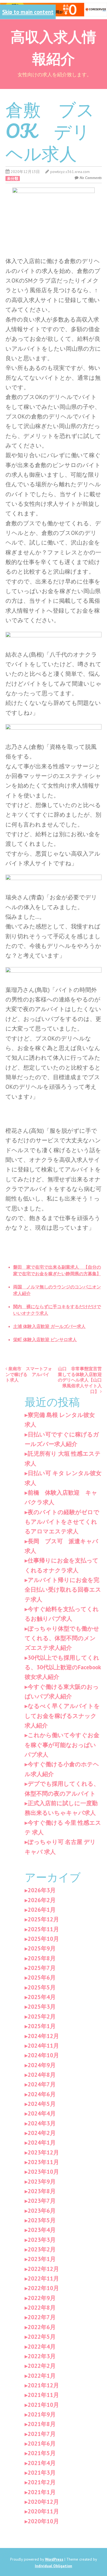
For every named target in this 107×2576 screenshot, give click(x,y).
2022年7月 (42, 2317)
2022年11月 (43, 2278)
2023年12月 (43, 2152)
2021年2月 (42, 2482)
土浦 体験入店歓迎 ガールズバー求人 (49, 1326)
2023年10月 (43, 2172)
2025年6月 (42, 1978)
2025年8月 (42, 1958)
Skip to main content (28, 12)
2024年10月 (43, 2055)
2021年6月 (42, 2444)
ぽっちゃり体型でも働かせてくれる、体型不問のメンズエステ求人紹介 (62, 1638)
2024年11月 (43, 2046)
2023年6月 (42, 2211)
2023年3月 (42, 2240)
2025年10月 (43, 1939)
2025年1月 (42, 2026)
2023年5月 (42, 2220)
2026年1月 (42, 1910)
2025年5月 (42, 1987)
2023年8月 (42, 2191)
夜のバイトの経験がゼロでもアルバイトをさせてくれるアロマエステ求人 (62, 1522)
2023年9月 (42, 2182)
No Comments (91, 178)
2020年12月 (43, 2502)
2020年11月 (43, 2511)
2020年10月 (43, 2521)
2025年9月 (42, 1948)
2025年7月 (42, 1968)
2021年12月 (43, 2385)
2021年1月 (42, 2492)
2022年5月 (42, 2337)
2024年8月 (42, 2075)
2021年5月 (42, 2453)
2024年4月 (42, 2113)
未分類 (13, 178)
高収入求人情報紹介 (54, 47)
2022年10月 (43, 2288)
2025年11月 (43, 1929)
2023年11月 (43, 2162)
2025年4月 (42, 1997)
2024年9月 (42, 2065)
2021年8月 (42, 2424)
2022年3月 (42, 2356)
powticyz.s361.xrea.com (70, 172)
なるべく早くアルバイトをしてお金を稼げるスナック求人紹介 (62, 1716)
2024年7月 (42, 2084)
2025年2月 (42, 2017)
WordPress (54, 2559)
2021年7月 (42, 2434)
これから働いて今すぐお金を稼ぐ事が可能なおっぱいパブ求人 (62, 1745)
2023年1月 (42, 2259)
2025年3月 (42, 2007)
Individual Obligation (54, 2566)
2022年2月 (42, 2366)
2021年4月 (42, 2463)
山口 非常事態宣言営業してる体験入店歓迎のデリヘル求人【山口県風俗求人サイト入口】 (80, 1380)
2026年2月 (42, 1900)
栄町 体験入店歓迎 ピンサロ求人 (45, 1339)
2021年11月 (43, 2395)
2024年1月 (42, 2143)
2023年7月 (42, 2201)
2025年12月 (43, 1919)
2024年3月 (42, 2123)
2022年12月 (43, 2269)
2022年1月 (42, 2376)
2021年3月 (42, 2473)
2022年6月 (42, 2327)
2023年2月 (42, 2249)
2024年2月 (42, 2133)
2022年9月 (42, 2298)
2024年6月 (42, 2094)
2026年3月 (42, 1890)
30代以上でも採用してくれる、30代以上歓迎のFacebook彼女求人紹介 (63, 1667)
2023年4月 (42, 2230)
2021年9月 (42, 2414)
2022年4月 (42, 2347)
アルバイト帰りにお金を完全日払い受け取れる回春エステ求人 (63, 1590)
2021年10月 (43, 2405)
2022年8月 (42, 2308)
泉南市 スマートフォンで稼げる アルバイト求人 (29, 1374)
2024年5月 (42, 2104)
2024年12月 (43, 2036)
